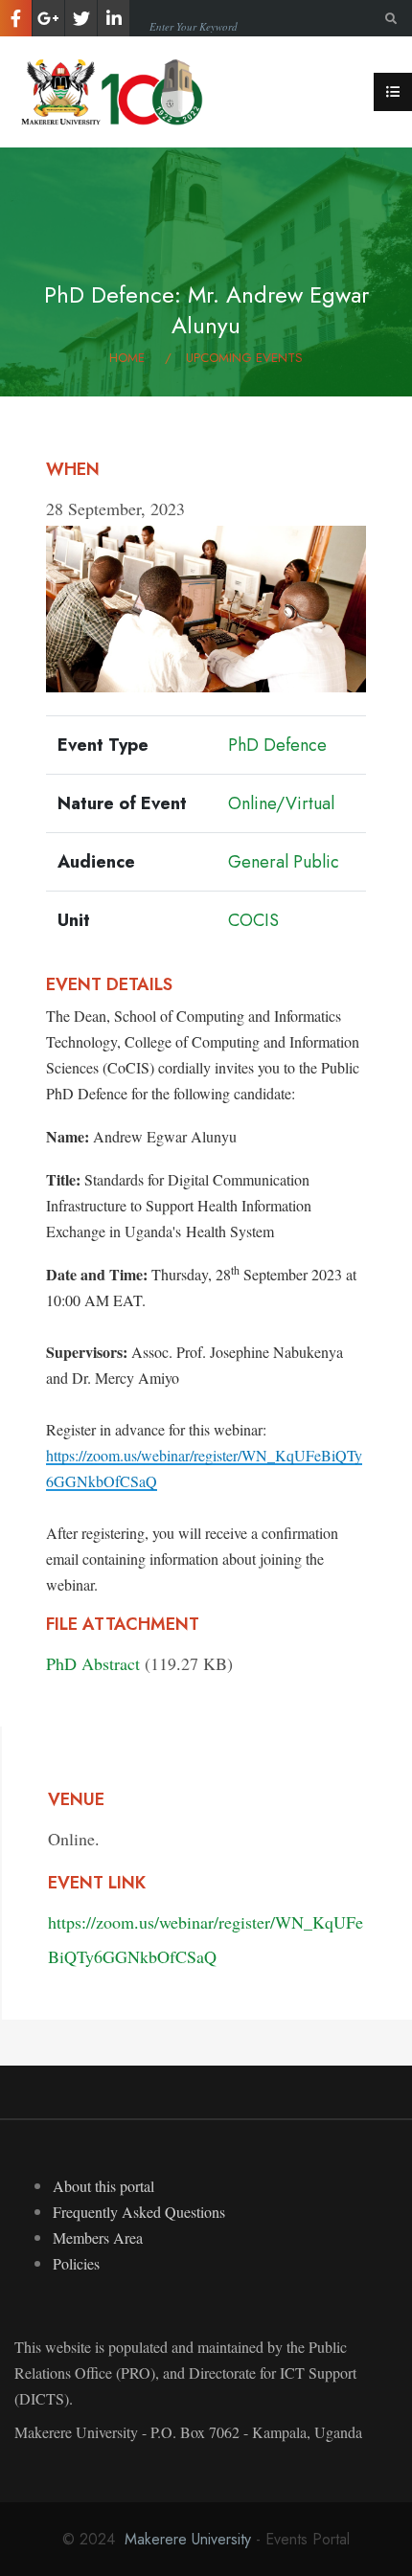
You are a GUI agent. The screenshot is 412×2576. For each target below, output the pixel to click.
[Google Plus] (48, 18)
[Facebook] (16, 18)
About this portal (103, 2186)
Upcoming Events (244, 358)
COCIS (253, 920)
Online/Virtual (281, 803)
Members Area (98, 2237)
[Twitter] (81, 18)
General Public (284, 862)
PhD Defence (277, 745)
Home (127, 358)
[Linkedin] (114, 18)
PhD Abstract (93, 1663)
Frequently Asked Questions (139, 2212)
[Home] (115, 89)
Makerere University (188, 2539)
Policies (76, 2263)
